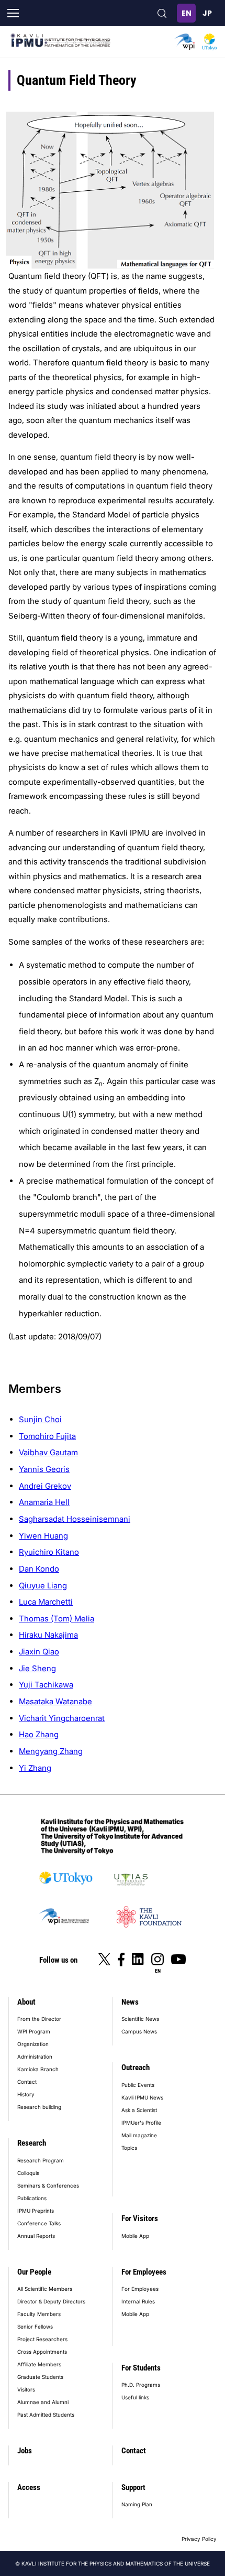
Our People (34, 2272)
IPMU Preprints (36, 2211)
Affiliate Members (39, 2364)
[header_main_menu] (13, 13)
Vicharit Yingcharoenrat (62, 1718)
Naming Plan (137, 2504)
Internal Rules (138, 2301)
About (26, 2002)
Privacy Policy (199, 2539)
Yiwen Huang (43, 1536)
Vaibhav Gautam (48, 1452)
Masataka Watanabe (55, 1701)
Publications (32, 2198)
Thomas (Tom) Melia (57, 1619)
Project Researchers (42, 2339)
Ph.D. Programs (141, 2385)
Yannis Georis (44, 1469)
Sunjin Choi (40, 1419)
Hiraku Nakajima (48, 1635)
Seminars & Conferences (48, 2185)
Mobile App (135, 2236)
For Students (141, 2368)
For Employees (144, 2272)
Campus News (139, 2031)
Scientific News (140, 2019)
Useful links (135, 2397)
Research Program (41, 2160)
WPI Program (34, 2031)
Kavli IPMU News (142, 2097)
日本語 (207, 13)
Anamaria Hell (44, 1502)
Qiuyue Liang (43, 1585)
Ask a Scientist (139, 2110)
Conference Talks (39, 2223)
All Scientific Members (45, 2289)
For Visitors (140, 2218)
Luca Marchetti (46, 1602)
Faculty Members (39, 2314)
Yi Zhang (35, 1768)
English (186, 13)
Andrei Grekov (45, 1486)
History (26, 2094)
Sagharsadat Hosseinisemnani (75, 1519)
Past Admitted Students (46, 2415)
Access (29, 2487)
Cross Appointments (42, 2352)
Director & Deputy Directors (51, 2301)
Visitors (26, 2389)
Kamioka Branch (38, 2069)
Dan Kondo (39, 1569)
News (130, 2002)
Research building (39, 2107)
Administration (35, 2057)
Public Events (138, 2085)
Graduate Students (40, 2377)
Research (32, 2143)
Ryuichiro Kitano (49, 1552)
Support (133, 2487)
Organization (33, 2044)
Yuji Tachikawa (46, 1685)
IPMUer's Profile (141, 2123)
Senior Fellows (35, 2326)
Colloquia (29, 2173)
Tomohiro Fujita (47, 1436)
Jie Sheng (37, 1668)
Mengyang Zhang (51, 1751)
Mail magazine (139, 2135)
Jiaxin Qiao (39, 1652)
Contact (27, 2082)
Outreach (136, 2068)
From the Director (39, 2019)
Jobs (25, 2451)
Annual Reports (36, 2236)
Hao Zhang (39, 1734)
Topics (129, 2148)
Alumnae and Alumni (43, 2402)
